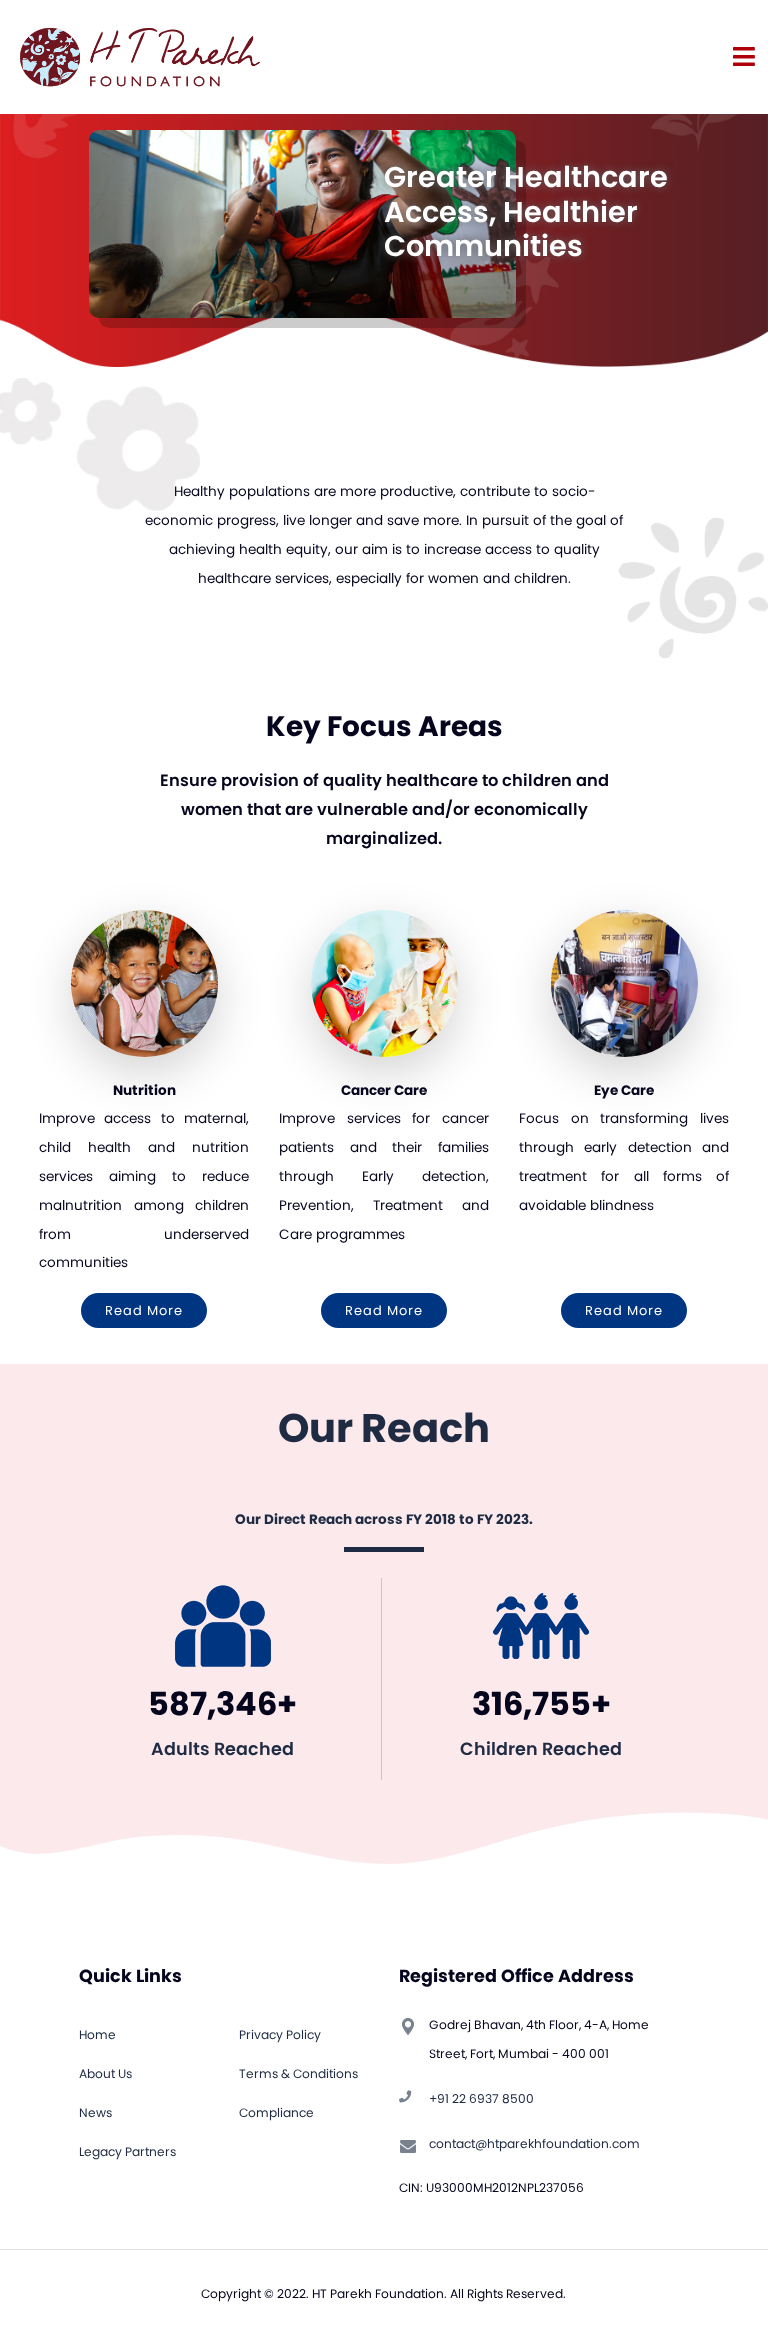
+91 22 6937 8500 (481, 2098)
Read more (144, 1310)
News (95, 2112)
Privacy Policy (280, 2034)
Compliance (276, 2112)
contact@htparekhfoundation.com (534, 2143)
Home (97, 2034)
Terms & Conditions (298, 2073)
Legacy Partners (127, 2151)
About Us (105, 2073)
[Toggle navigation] (744, 57)
